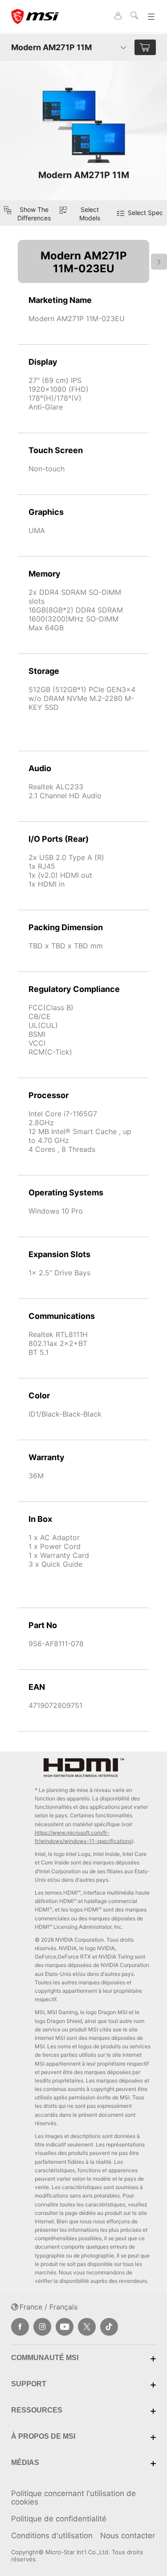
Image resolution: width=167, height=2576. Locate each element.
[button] (83, 213)
